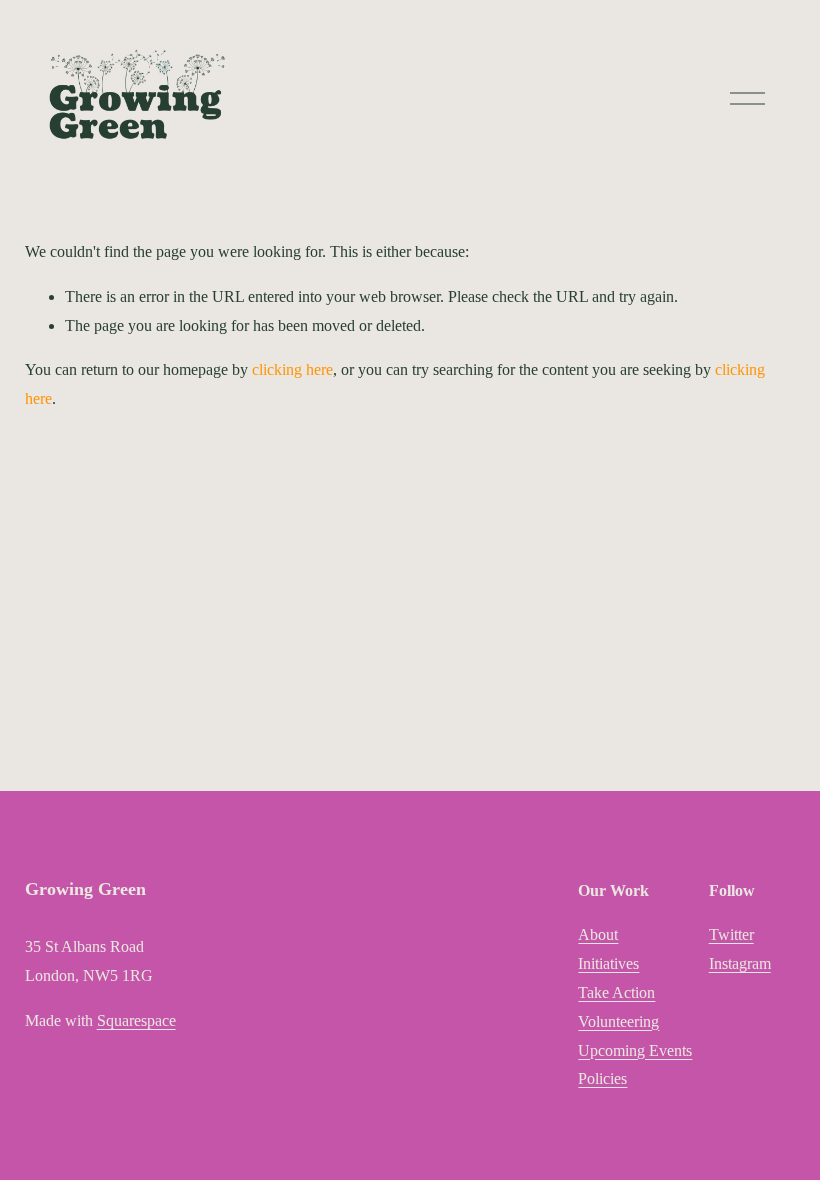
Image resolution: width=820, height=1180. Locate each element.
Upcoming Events (635, 1050)
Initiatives (608, 963)
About (598, 934)
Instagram (740, 963)
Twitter (731, 934)
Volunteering (618, 1021)
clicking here (292, 369)
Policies (602, 1078)
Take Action (616, 992)
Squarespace (136, 1020)
